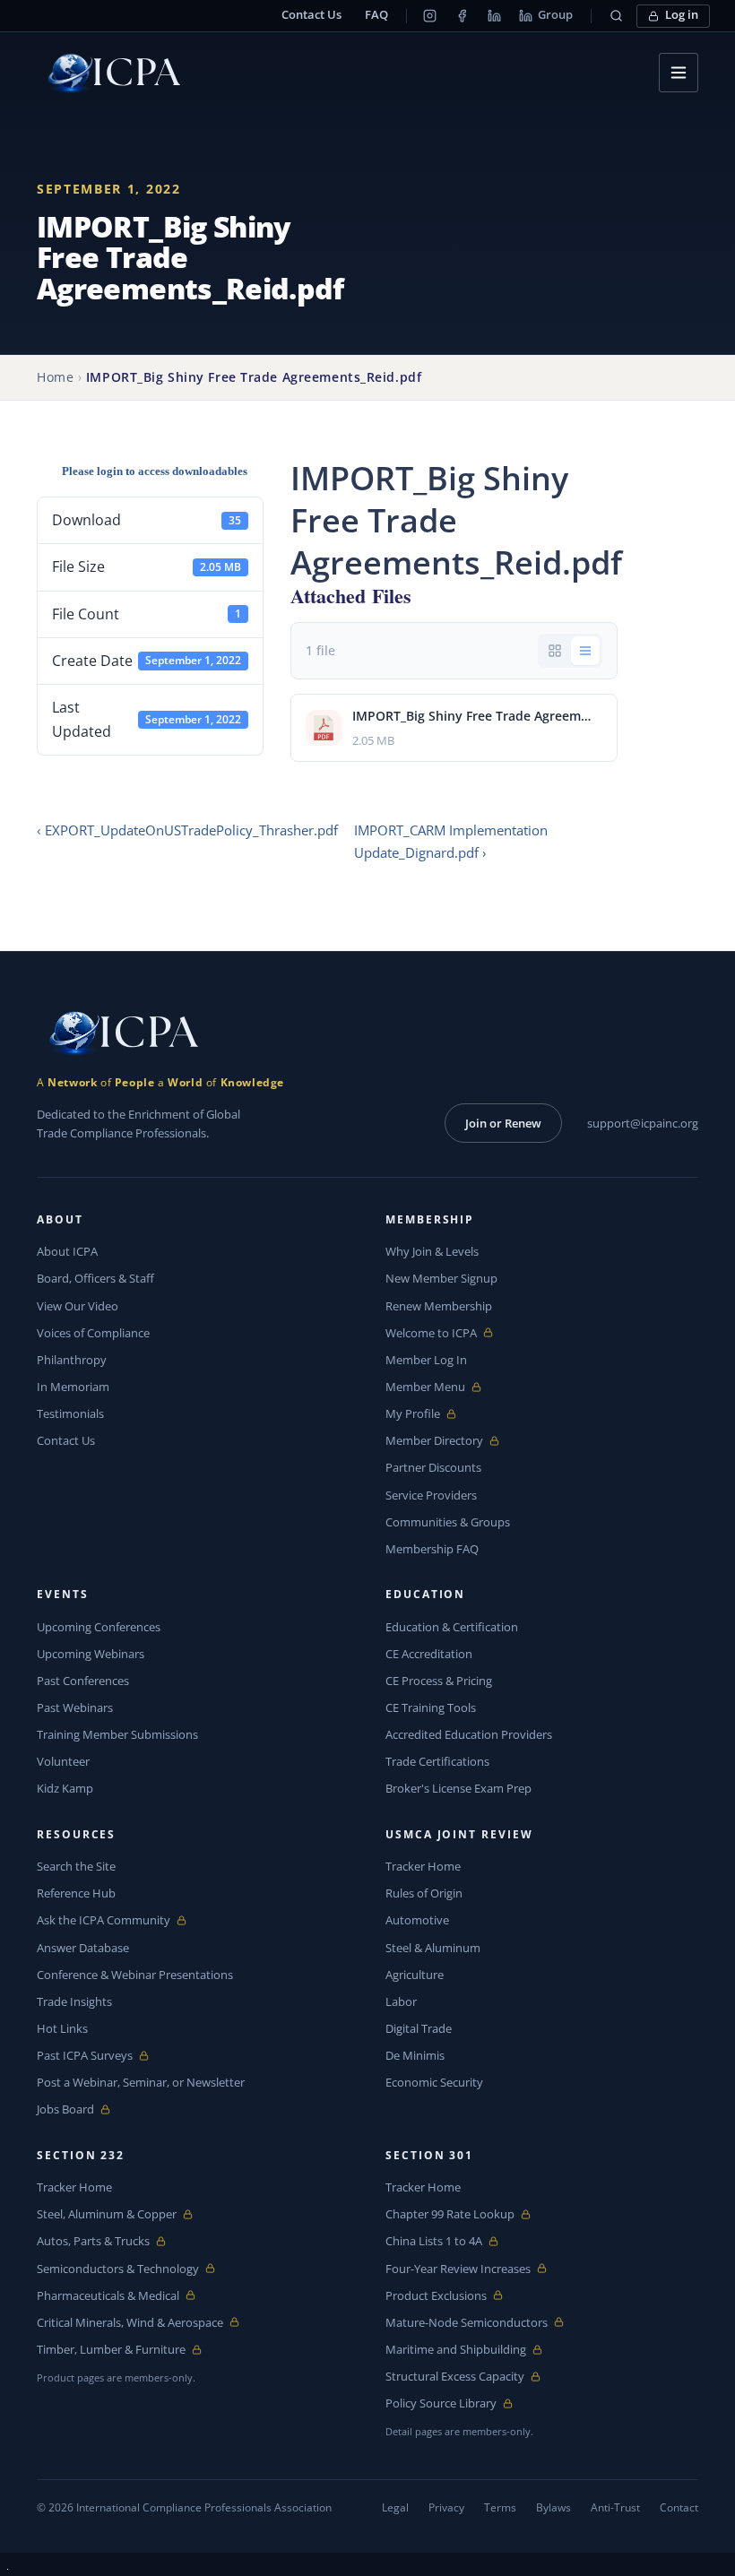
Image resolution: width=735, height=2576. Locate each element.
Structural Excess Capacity (455, 2377)
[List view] (585, 651)
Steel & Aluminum (433, 1948)
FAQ (376, 15)
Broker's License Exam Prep (458, 1788)
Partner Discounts (433, 1467)
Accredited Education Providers (469, 1734)
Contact (679, 2507)
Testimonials (70, 1413)
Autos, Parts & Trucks (93, 2241)
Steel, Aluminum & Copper (107, 2214)
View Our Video (78, 1306)
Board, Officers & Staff (95, 1278)
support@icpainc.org (643, 1123)
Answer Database (83, 1948)
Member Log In (426, 1360)
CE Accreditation (429, 1654)
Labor (401, 2001)
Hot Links (62, 2028)
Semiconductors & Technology (118, 2269)
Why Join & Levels (432, 1251)
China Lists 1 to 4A (434, 2241)
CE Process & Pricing (439, 1681)
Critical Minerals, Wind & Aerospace (130, 2323)
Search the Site (76, 1866)
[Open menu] (679, 73)
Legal (395, 2507)
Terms (500, 2507)
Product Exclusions (436, 2296)
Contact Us (311, 15)
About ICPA (67, 1251)
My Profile (427, 1414)
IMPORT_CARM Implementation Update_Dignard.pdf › (451, 842)
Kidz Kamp (65, 1788)
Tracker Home (423, 1866)
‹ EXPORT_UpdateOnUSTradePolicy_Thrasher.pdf (187, 830)
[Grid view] (555, 651)
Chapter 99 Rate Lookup (450, 2214)
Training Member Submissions (117, 1734)
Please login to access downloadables (155, 471)
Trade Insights (74, 2001)
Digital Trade (419, 2028)
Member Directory (434, 1441)
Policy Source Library (441, 2403)
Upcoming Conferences (99, 1627)
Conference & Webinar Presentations (135, 1975)
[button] (616, 16)
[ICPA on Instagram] (429, 16)
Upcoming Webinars (91, 1654)
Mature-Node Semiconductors (467, 2323)
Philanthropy (72, 1360)
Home (55, 377)
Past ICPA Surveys (85, 2056)
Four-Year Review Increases (458, 2269)
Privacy (446, 2507)
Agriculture (415, 1975)
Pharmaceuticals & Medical (108, 2296)
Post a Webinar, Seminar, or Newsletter (141, 2082)
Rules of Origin (424, 1893)
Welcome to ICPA (431, 1333)
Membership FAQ (432, 1549)
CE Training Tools (431, 1707)
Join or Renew (503, 1123)
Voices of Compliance (93, 1333)
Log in (682, 15)
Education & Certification (452, 1627)
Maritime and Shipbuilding (456, 2350)
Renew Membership (439, 1306)
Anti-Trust (615, 2507)
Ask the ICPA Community (104, 1920)
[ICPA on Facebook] (462, 16)
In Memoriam (73, 1387)
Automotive (417, 1920)
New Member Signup (441, 1278)
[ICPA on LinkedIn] (494, 16)
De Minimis (415, 2055)
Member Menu (427, 1387)
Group (555, 15)
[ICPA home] (108, 73)
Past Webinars (75, 1707)
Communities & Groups (448, 1522)
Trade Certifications (437, 1761)
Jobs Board (78, 2109)
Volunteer (63, 1761)
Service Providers (431, 1495)
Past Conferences (83, 1681)
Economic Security (434, 2082)
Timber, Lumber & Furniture (111, 2350)
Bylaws (553, 2507)
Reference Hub (76, 1893)
